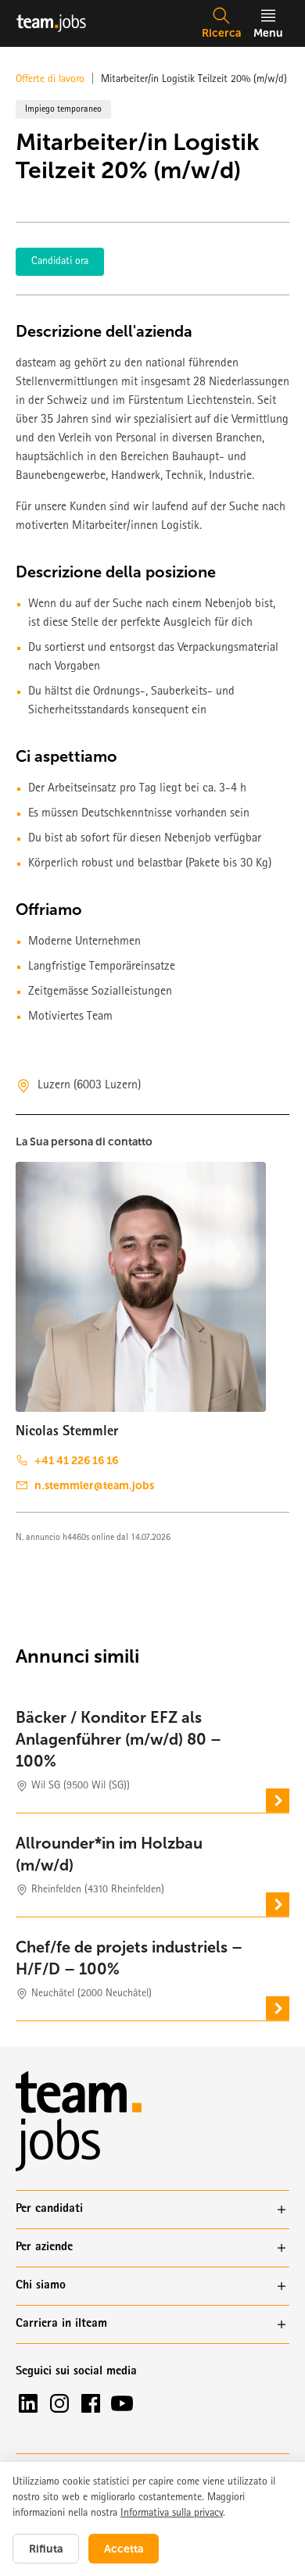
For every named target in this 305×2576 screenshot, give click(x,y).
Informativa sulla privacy (172, 2513)
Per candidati (49, 2210)
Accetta (124, 2549)
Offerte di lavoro (50, 80)
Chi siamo (41, 2286)
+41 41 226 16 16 (76, 1460)
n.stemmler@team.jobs (94, 1485)
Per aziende (44, 2248)
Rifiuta (46, 2549)
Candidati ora (60, 262)
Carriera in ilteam (61, 2324)
